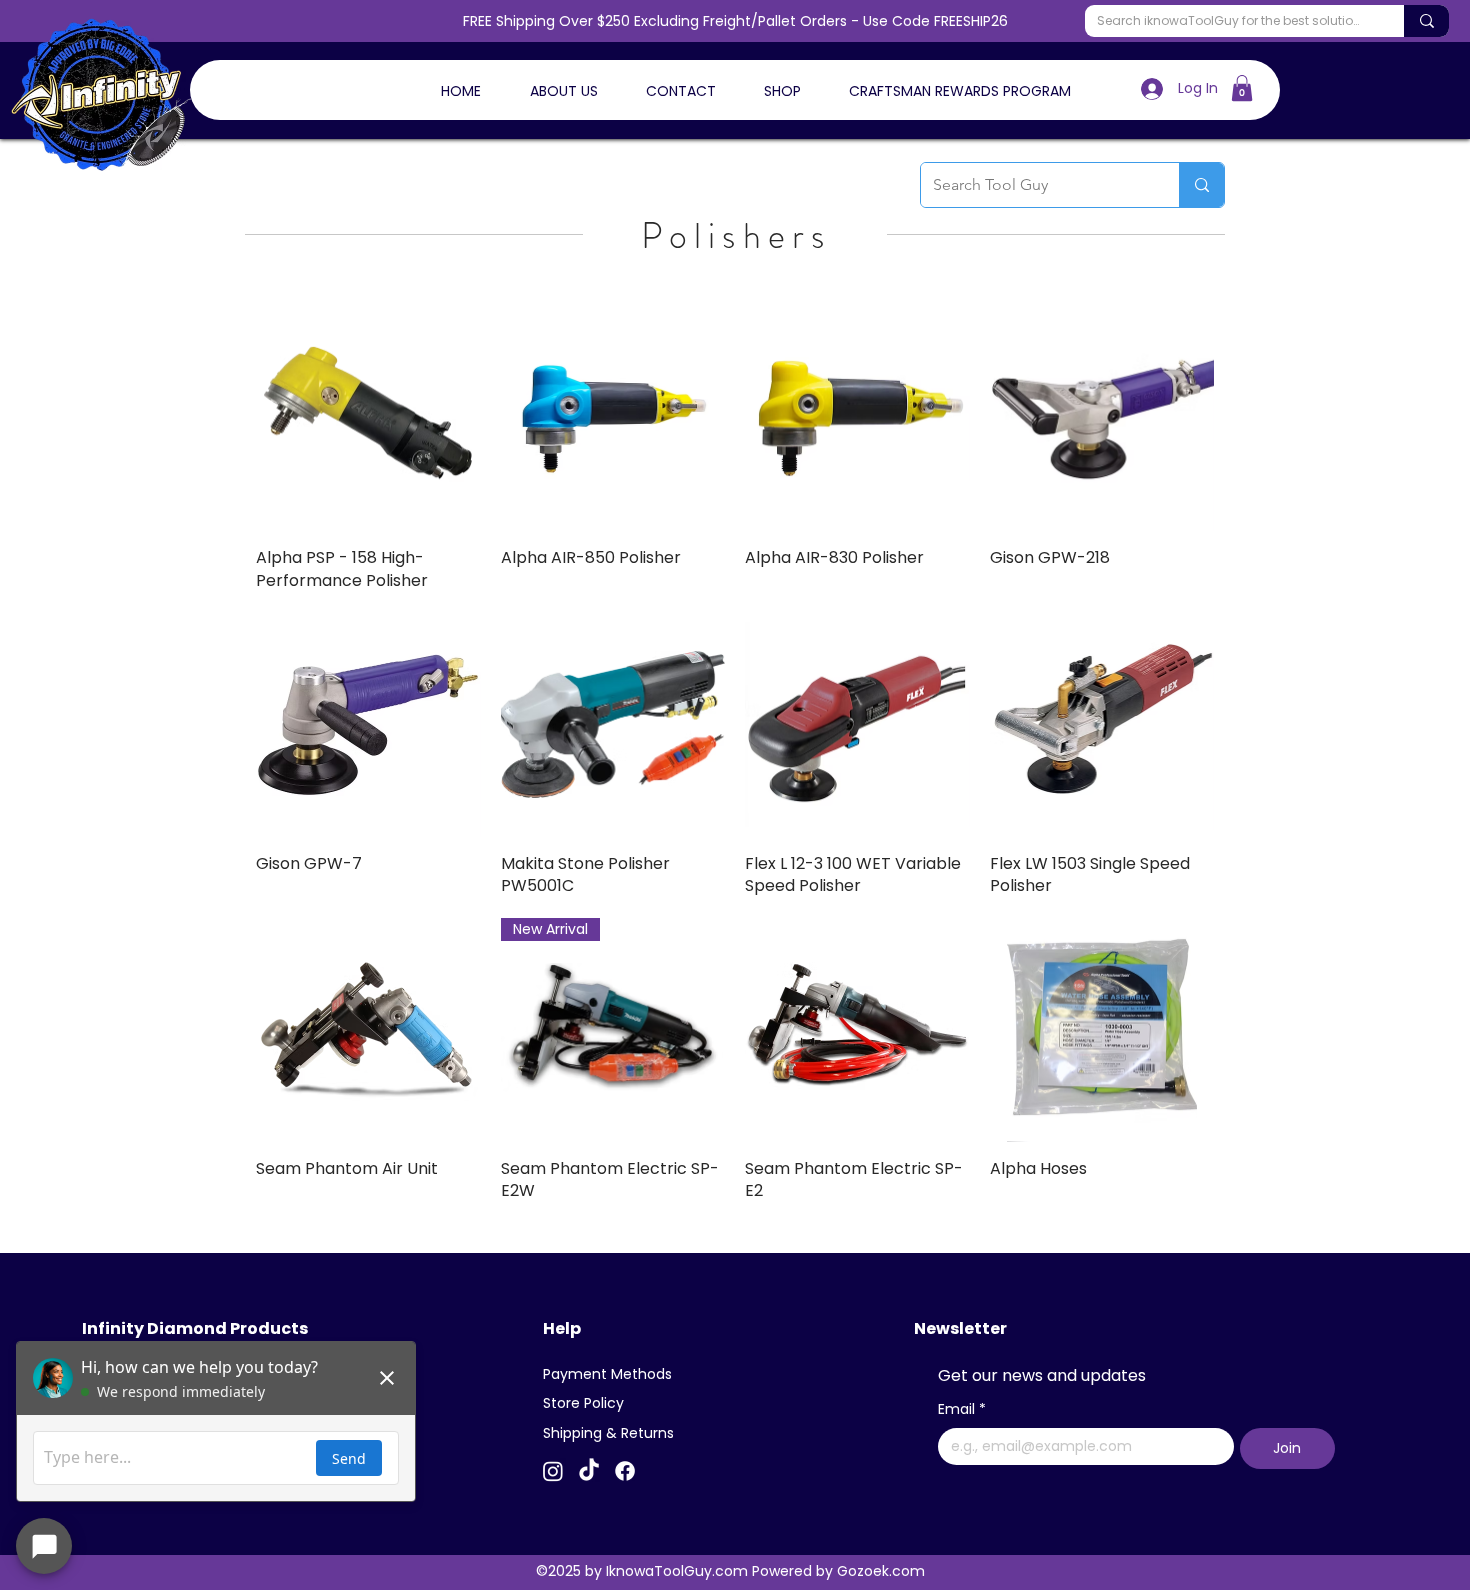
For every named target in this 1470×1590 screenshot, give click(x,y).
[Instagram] (553, 1471)
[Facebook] (625, 1471)
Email (962, 1409)
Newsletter (960, 1328)
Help (562, 1328)
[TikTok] (589, 1471)
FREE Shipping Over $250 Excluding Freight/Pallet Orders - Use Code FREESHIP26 (735, 21)
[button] (1242, 88)
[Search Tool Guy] (1201, 185)
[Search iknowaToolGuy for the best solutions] (1426, 21)
